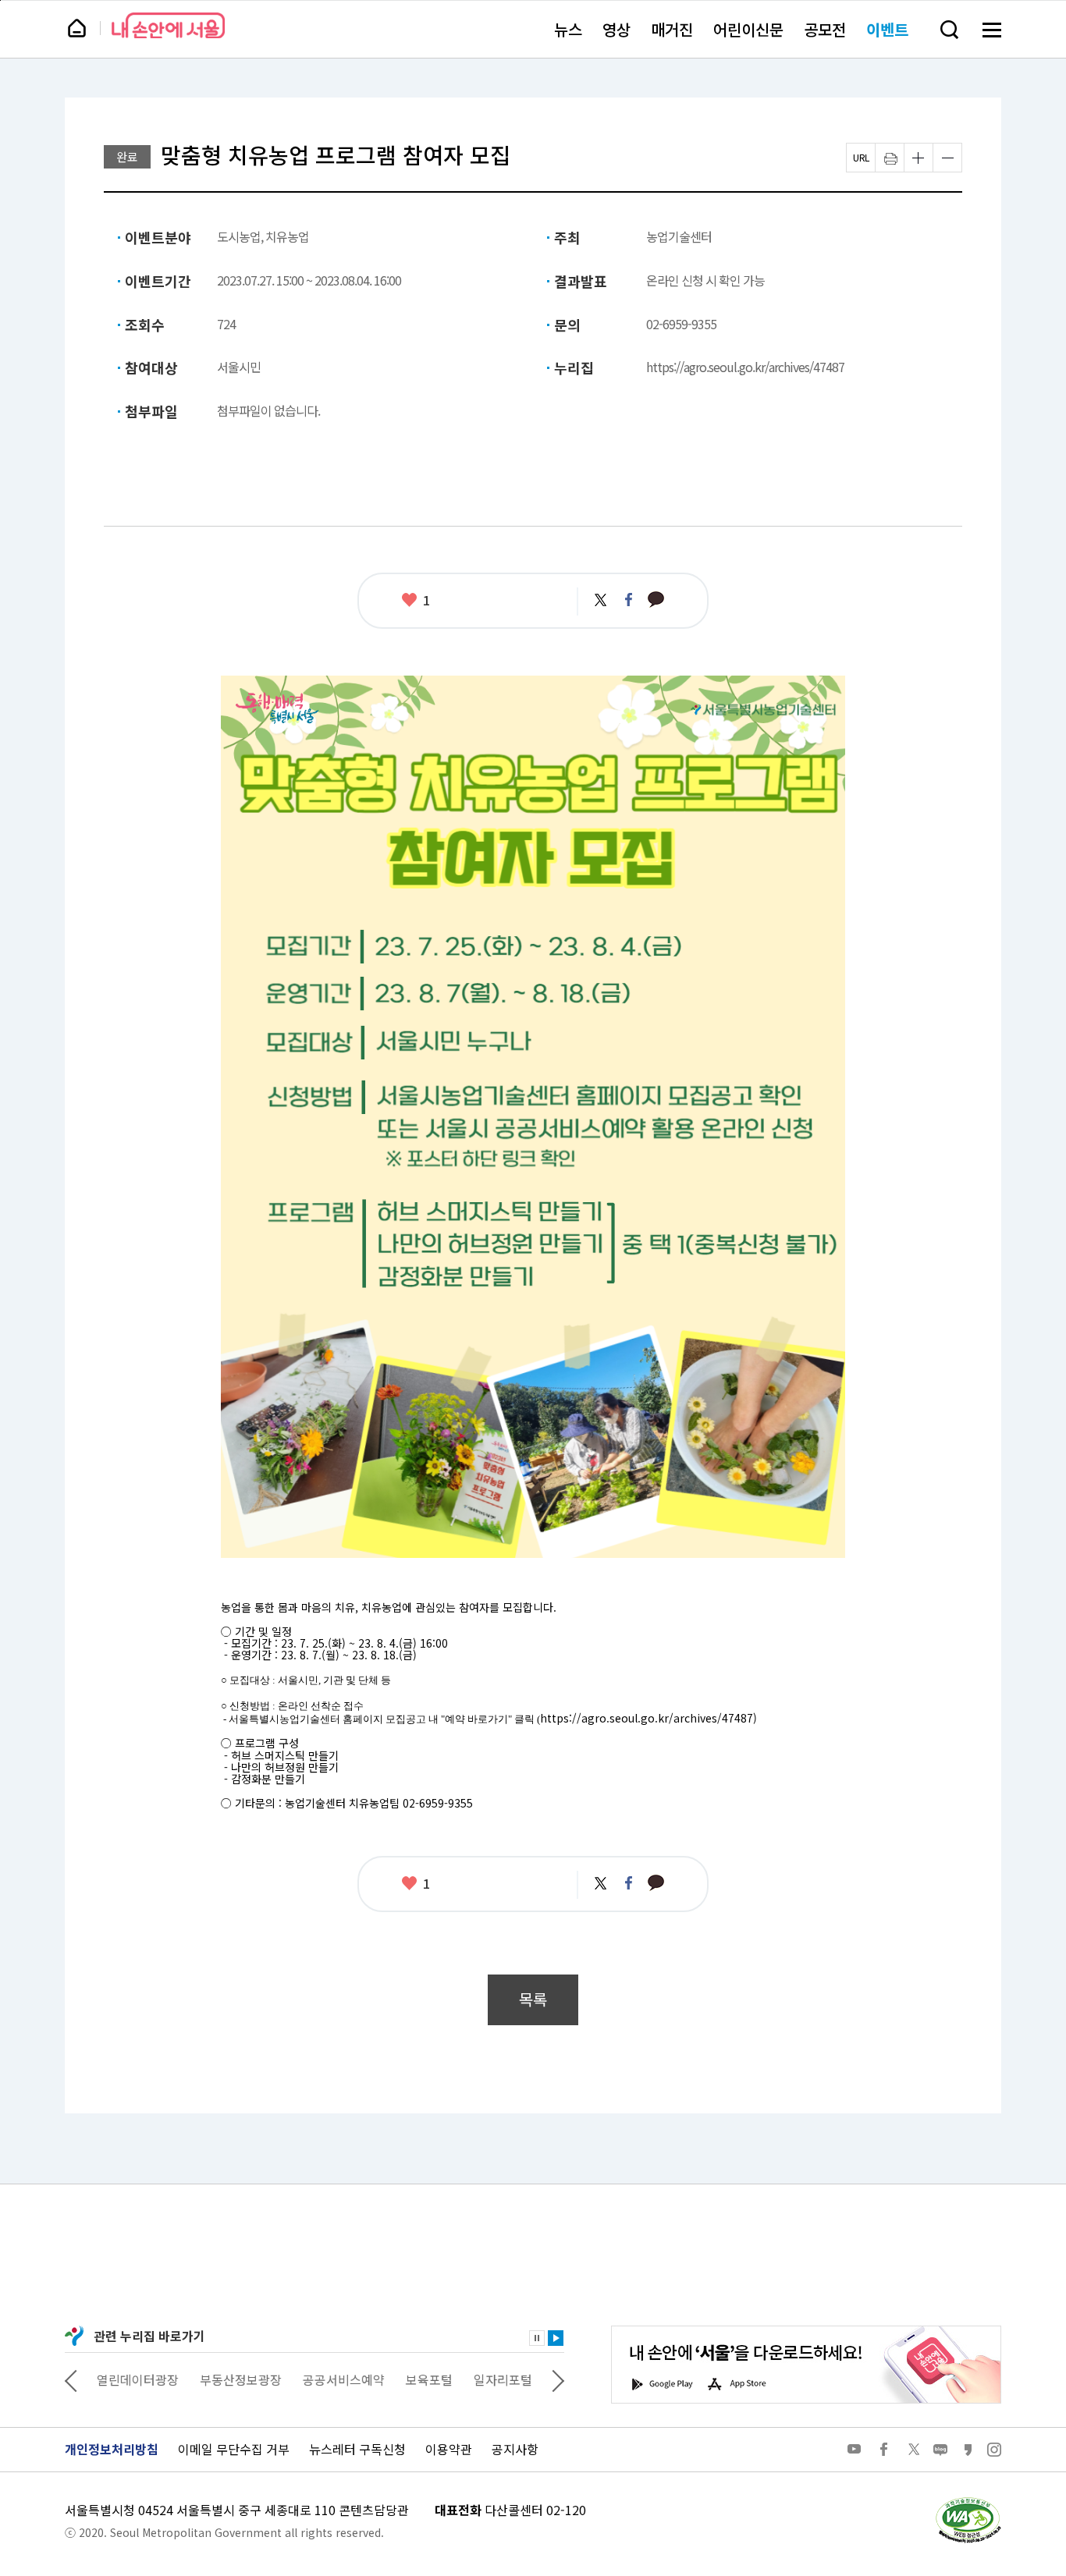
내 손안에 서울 (168, 25)
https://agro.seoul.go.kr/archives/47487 (745, 367)
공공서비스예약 (343, 2379)
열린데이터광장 (137, 2379)
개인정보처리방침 (112, 2449)
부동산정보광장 (240, 2379)
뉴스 (568, 29)
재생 (556, 2338)
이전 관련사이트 (71, 2379)
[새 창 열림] (968, 2501)
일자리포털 (502, 2379)
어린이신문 (748, 29)
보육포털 (428, 2379)
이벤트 (887, 29)
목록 (533, 1999)
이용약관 (449, 2449)
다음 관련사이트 (558, 2379)
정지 (537, 2338)
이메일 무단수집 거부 (234, 2449)
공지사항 (515, 2449)
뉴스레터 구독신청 (357, 2449)
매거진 (672, 29)
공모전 (825, 29)
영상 (617, 29)
